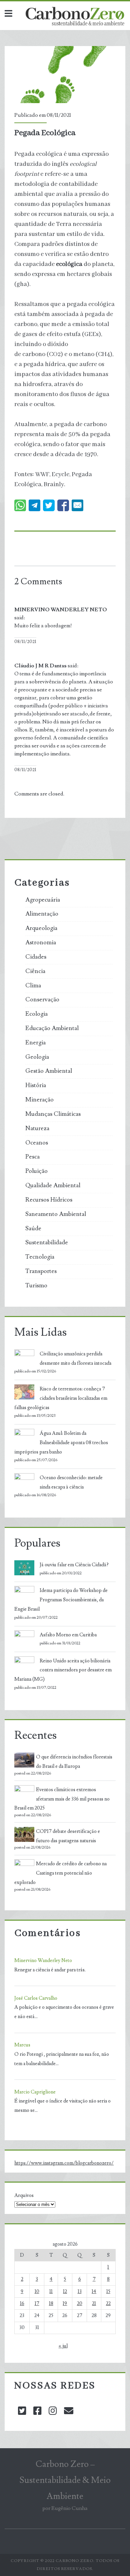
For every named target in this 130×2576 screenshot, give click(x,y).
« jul (63, 2346)
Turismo (36, 1286)
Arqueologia (41, 928)
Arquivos (24, 2195)
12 (65, 2292)
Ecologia (36, 1014)
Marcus (22, 2045)
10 (37, 2292)
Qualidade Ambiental (53, 1186)
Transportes (41, 1271)
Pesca (32, 1157)
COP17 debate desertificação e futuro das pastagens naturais (68, 1836)
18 (51, 2304)
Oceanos (37, 1143)
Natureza (37, 1129)
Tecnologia (40, 1257)
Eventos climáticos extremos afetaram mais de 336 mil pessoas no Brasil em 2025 (62, 1799)
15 (108, 2292)
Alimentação (42, 914)
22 (108, 2304)
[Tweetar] (49, 505)
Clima (33, 986)
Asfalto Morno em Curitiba (68, 1635)
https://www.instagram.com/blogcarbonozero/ (64, 2163)
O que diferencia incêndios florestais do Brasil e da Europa (74, 1762)
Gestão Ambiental (49, 1071)
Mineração (39, 1100)
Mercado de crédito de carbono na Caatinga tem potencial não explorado (60, 1873)
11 (51, 2292)
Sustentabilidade (47, 1243)
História (36, 1085)
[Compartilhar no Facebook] (63, 505)
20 (80, 2304)
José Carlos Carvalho (36, 1998)
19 (65, 2304)
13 (80, 2292)
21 (94, 2304)
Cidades (36, 957)
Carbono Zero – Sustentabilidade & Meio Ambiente (65, 2480)
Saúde (33, 1229)
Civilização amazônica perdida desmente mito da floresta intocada (75, 1359)
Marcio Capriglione (35, 2092)
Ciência (35, 971)
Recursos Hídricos (49, 1200)
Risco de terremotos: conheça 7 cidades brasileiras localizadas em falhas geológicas (61, 1398)
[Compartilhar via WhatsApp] (20, 505)
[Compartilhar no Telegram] (34, 505)
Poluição (36, 1171)
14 (94, 2292)
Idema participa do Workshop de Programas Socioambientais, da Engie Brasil (61, 1600)
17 (37, 2304)
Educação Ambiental (52, 1028)
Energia (35, 1043)
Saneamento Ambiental (56, 1214)
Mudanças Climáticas (53, 1114)
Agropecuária (43, 900)
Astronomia (41, 943)
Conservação (42, 1000)
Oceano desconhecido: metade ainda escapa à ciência (71, 1482)
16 (22, 2304)
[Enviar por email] (77, 505)
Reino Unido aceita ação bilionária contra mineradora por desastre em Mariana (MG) (63, 1670)
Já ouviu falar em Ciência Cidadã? (74, 1565)
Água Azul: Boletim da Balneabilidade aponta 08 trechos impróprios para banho (61, 1443)
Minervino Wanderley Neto (43, 1961)
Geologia (37, 1057)
